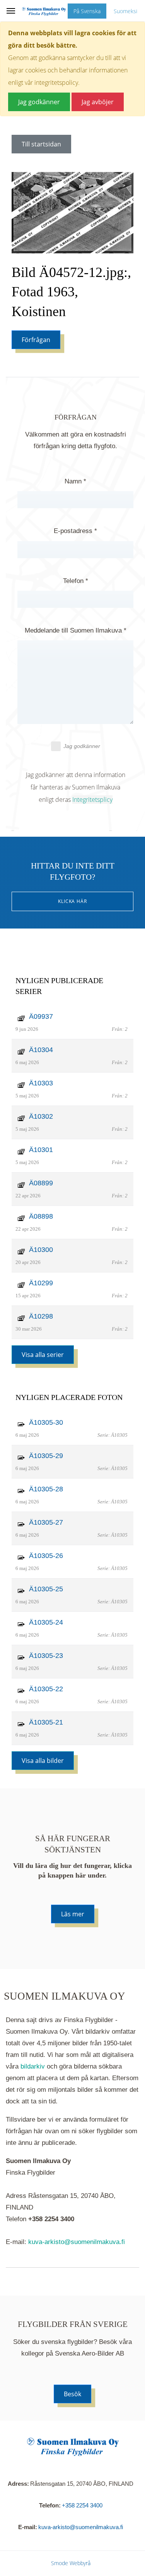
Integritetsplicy (92, 800)
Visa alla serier (43, 1355)
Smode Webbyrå (71, 2563)
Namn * (75, 481)
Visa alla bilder (43, 1761)
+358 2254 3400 (82, 2505)
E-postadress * (75, 531)
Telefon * (76, 581)
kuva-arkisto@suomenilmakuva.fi (77, 2242)
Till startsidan (41, 144)
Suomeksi (125, 11)
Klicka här (73, 901)
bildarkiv (33, 2066)
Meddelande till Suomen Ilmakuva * (76, 630)
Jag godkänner (82, 746)
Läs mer (73, 1914)
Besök (72, 2394)
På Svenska (87, 11)
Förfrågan (36, 340)
